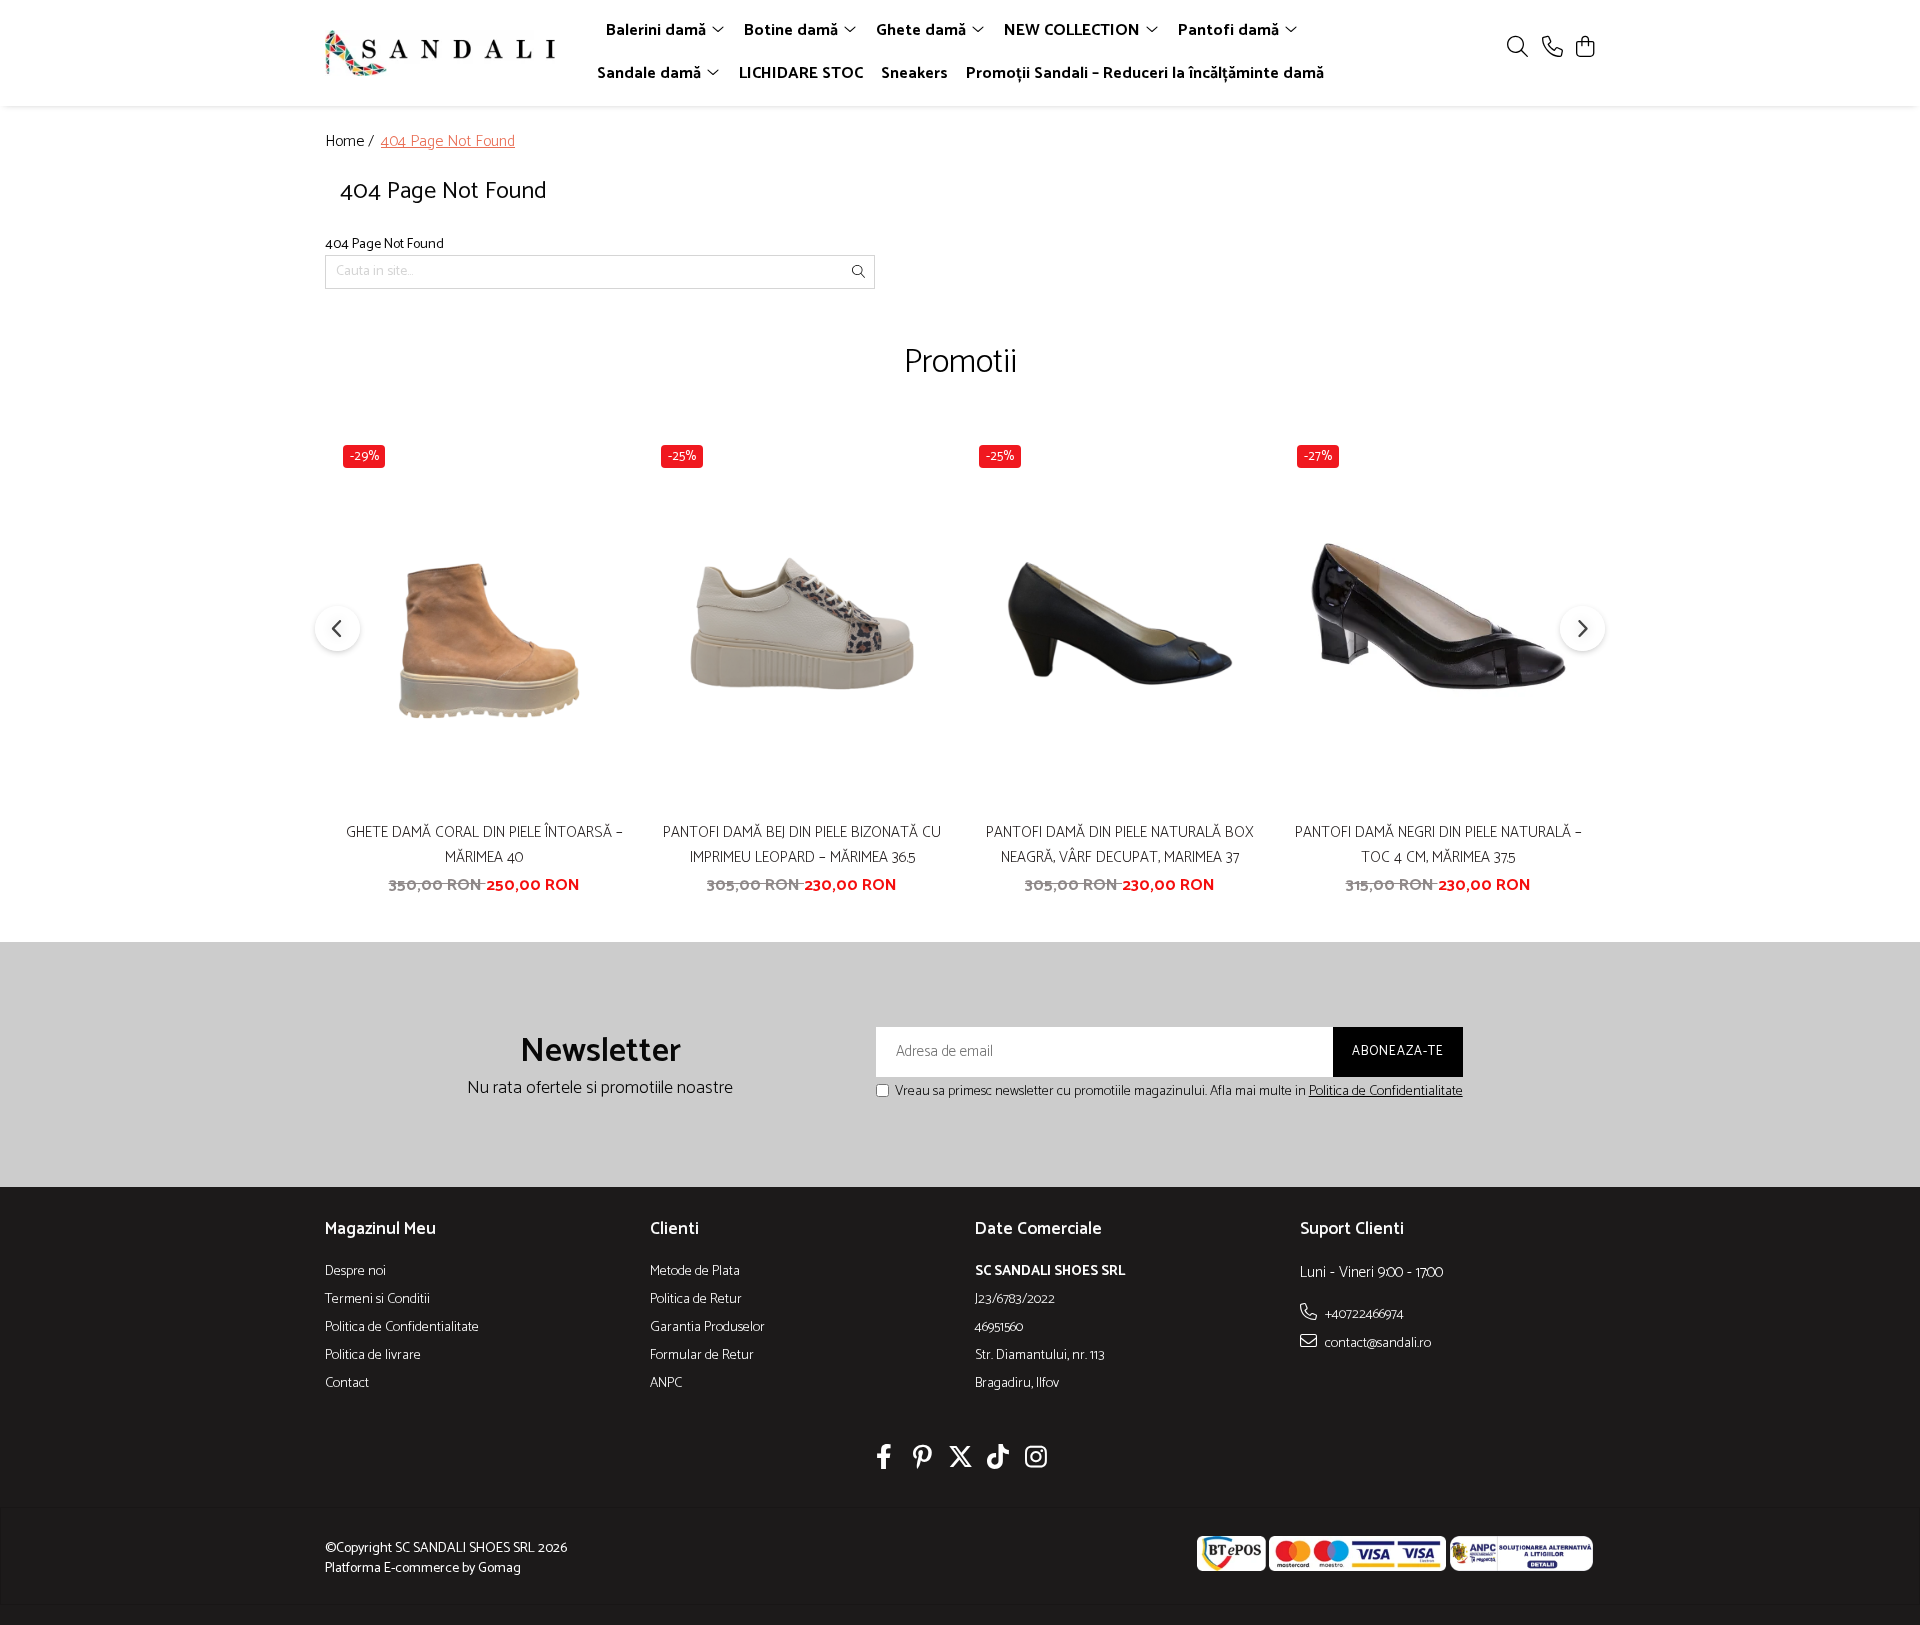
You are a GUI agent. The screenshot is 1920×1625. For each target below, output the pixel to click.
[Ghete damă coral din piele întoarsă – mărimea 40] (484, 623)
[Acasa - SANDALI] (440, 53)
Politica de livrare (373, 1356)
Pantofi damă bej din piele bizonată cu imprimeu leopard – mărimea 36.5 (802, 845)
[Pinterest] (922, 1460)
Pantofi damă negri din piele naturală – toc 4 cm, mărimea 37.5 (1438, 845)
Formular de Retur (702, 1356)
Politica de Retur (696, 1300)
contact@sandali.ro (1376, 1343)
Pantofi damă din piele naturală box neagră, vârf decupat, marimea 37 (1120, 845)
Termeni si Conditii (377, 1300)
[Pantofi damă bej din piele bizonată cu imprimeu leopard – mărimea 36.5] (802, 623)
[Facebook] (884, 1460)
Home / (351, 142)
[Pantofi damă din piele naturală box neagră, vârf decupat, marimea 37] (1120, 623)
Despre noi (355, 1272)
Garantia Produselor (707, 1328)
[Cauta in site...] (1517, 48)
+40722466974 (1363, 1314)
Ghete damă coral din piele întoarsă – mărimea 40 (484, 845)
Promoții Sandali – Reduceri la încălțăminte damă (1145, 73)
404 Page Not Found (448, 142)
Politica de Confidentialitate (1386, 1091)
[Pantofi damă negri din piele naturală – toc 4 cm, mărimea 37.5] (1438, 623)
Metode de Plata (695, 1272)
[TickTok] (998, 1460)
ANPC (666, 1384)
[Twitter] (960, 1460)
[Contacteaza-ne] (1552, 48)
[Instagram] (1036, 1460)
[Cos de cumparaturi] (1584, 48)
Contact (347, 1384)
